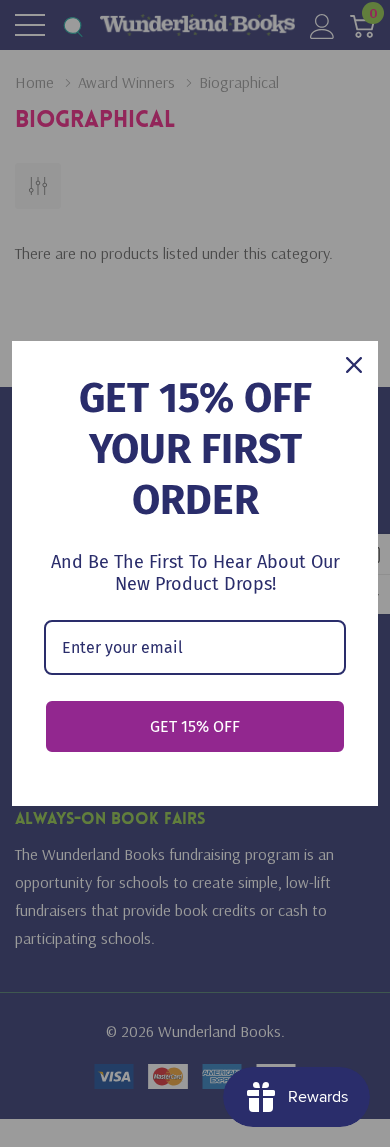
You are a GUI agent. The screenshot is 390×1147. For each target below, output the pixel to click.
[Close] (354, 365)
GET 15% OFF (195, 726)
